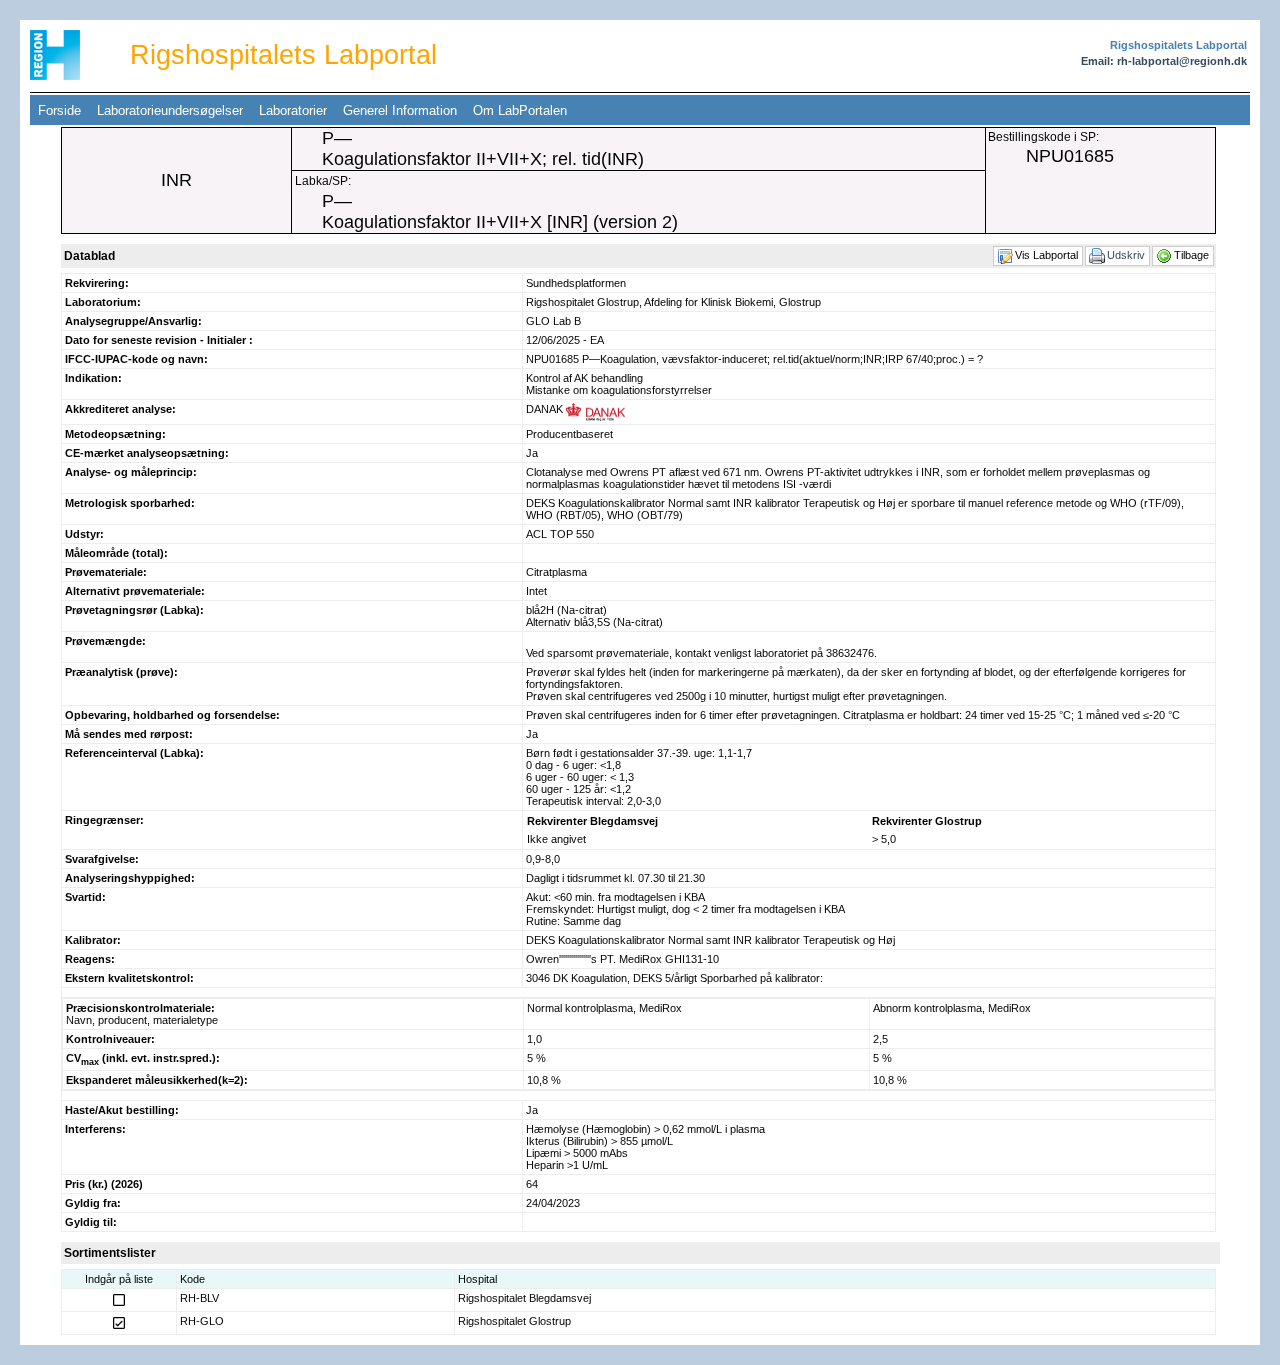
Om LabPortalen (520, 110)
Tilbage (1193, 255)
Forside (59, 110)
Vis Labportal (1048, 255)
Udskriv (1127, 255)
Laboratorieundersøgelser (170, 110)
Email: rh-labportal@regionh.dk (1164, 61)
